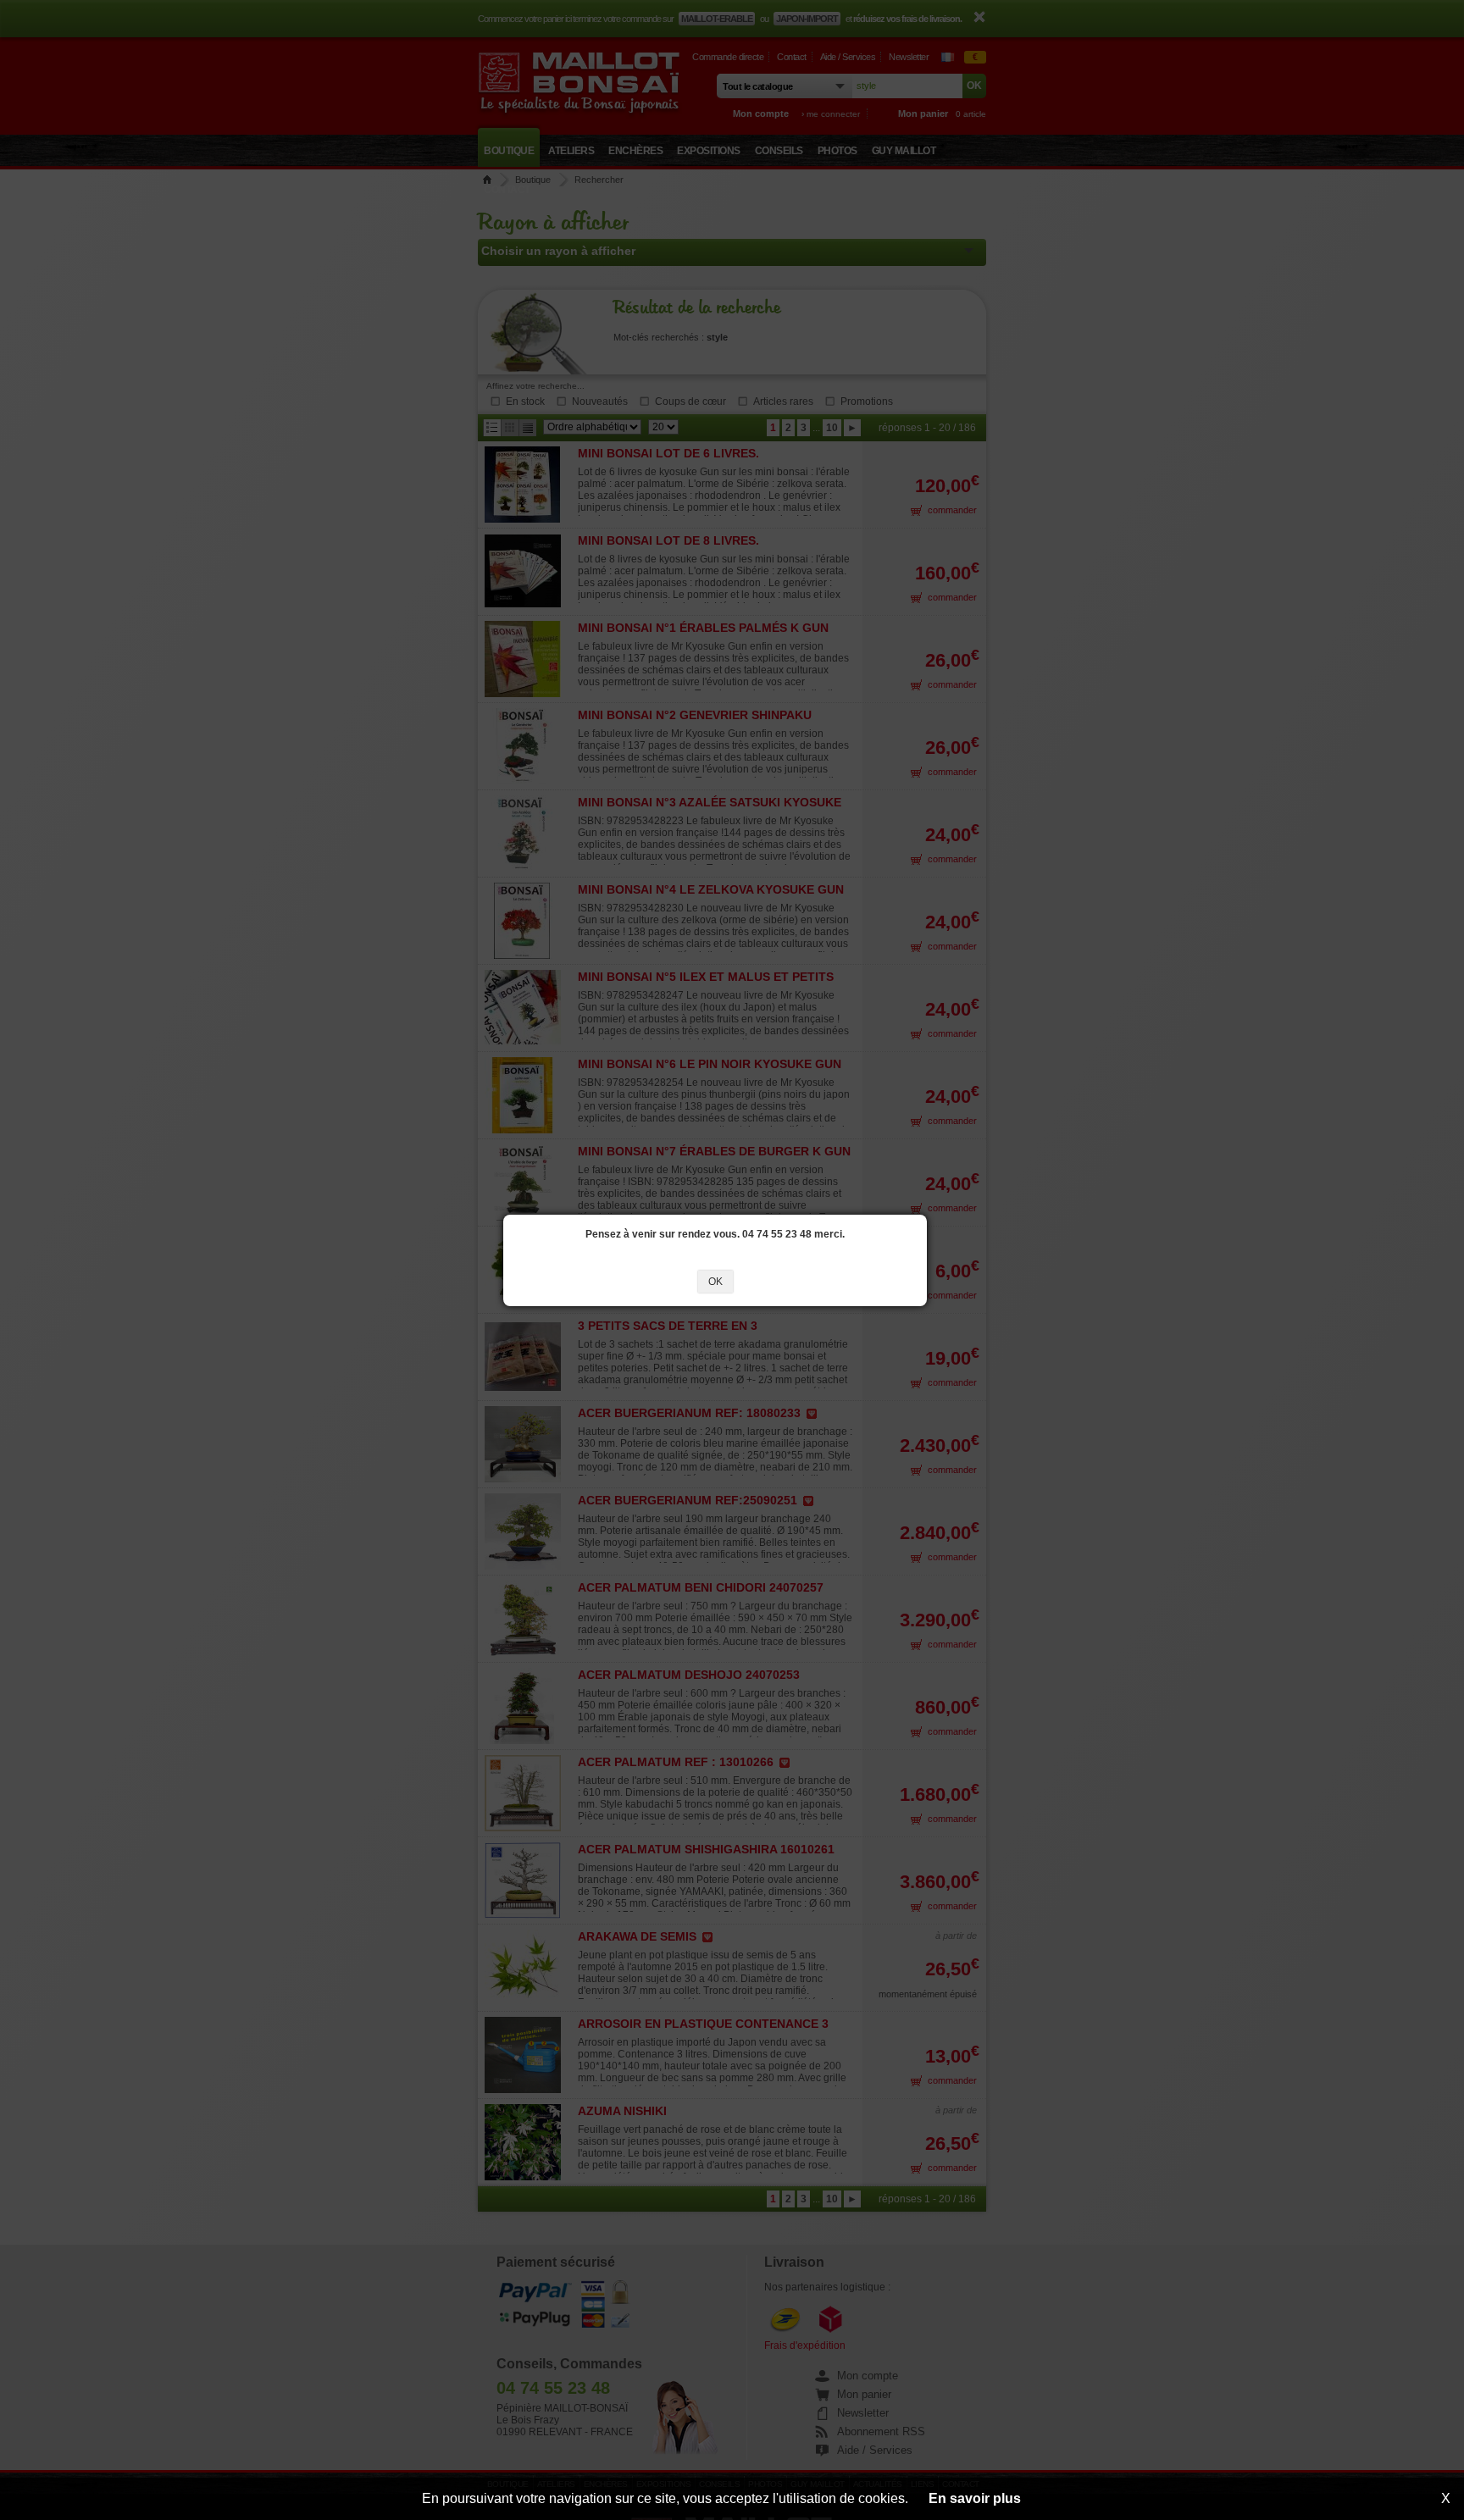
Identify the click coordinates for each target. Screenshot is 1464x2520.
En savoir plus (975, 2498)
